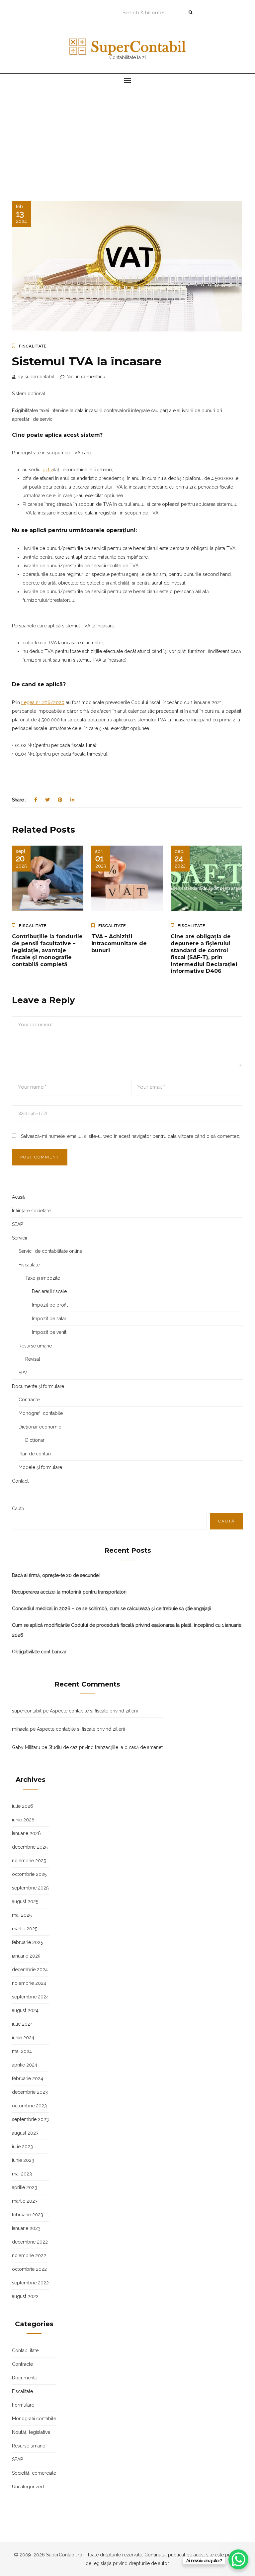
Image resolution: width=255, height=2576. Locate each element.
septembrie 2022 (30, 2283)
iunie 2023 (23, 2160)
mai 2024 (22, 2051)
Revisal (33, 1359)
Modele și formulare (40, 1467)
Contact (20, 1481)
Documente (25, 2378)
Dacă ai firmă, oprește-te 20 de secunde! (56, 1575)
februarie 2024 (28, 2078)
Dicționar (35, 1440)
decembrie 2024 (30, 1970)
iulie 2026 (23, 1806)
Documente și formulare (38, 1386)
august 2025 (25, 1901)
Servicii (19, 1238)
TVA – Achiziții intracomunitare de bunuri (119, 943)
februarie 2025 (27, 1942)
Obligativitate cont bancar (39, 1652)
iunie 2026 (23, 1820)
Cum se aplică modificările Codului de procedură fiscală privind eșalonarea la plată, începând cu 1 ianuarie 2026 (127, 1630)
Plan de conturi (35, 1454)
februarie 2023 (28, 2215)
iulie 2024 (22, 2024)
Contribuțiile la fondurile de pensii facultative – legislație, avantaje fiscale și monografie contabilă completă (47, 950)
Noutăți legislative (31, 2432)
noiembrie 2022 (29, 2255)
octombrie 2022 (29, 2269)
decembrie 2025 (30, 1847)
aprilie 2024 (25, 2065)
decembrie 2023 (30, 2092)
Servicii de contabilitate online (50, 1251)
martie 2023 (25, 2201)
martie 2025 (25, 1929)
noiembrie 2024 (29, 1983)
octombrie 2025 (29, 1874)
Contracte (29, 1400)
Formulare (23, 2405)
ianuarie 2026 (26, 1833)
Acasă (18, 1197)
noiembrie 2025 (29, 1861)
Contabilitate (25, 2350)
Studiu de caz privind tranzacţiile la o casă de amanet (106, 1747)
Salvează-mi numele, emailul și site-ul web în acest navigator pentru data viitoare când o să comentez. (130, 1136)
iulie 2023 (22, 2147)
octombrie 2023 (29, 2106)
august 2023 (25, 2133)
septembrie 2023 (30, 2119)
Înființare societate (31, 1211)
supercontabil (27, 1711)
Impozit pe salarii (50, 1319)
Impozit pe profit (50, 1305)
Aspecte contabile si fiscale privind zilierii (94, 1711)
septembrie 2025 (30, 1888)
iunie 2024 (23, 2038)
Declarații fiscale (49, 1291)
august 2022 (25, 2296)
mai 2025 (22, 1915)
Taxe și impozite (43, 1278)
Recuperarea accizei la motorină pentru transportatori (69, 1592)
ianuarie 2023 (26, 2228)
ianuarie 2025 (26, 1956)
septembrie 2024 (30, 1997)
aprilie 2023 (25, 2187)
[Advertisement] (127, 138)
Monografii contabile (41, 1413)
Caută (18, 1509)
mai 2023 (22, 2174)
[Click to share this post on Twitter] (47, 800)
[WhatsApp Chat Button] (238, 2559)
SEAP (17, 1224)
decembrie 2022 (30, 2242)
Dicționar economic (40, 1427)
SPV (23, 1373)
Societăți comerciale (34, 2473)
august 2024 (25, 2010)
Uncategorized (28, 2487)
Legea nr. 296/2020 (43, 702)
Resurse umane (35, 1346)
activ (48, 470)
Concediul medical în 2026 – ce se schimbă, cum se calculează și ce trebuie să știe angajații (112, 1609)
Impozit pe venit (49, 1332)
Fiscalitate (33, 346)
